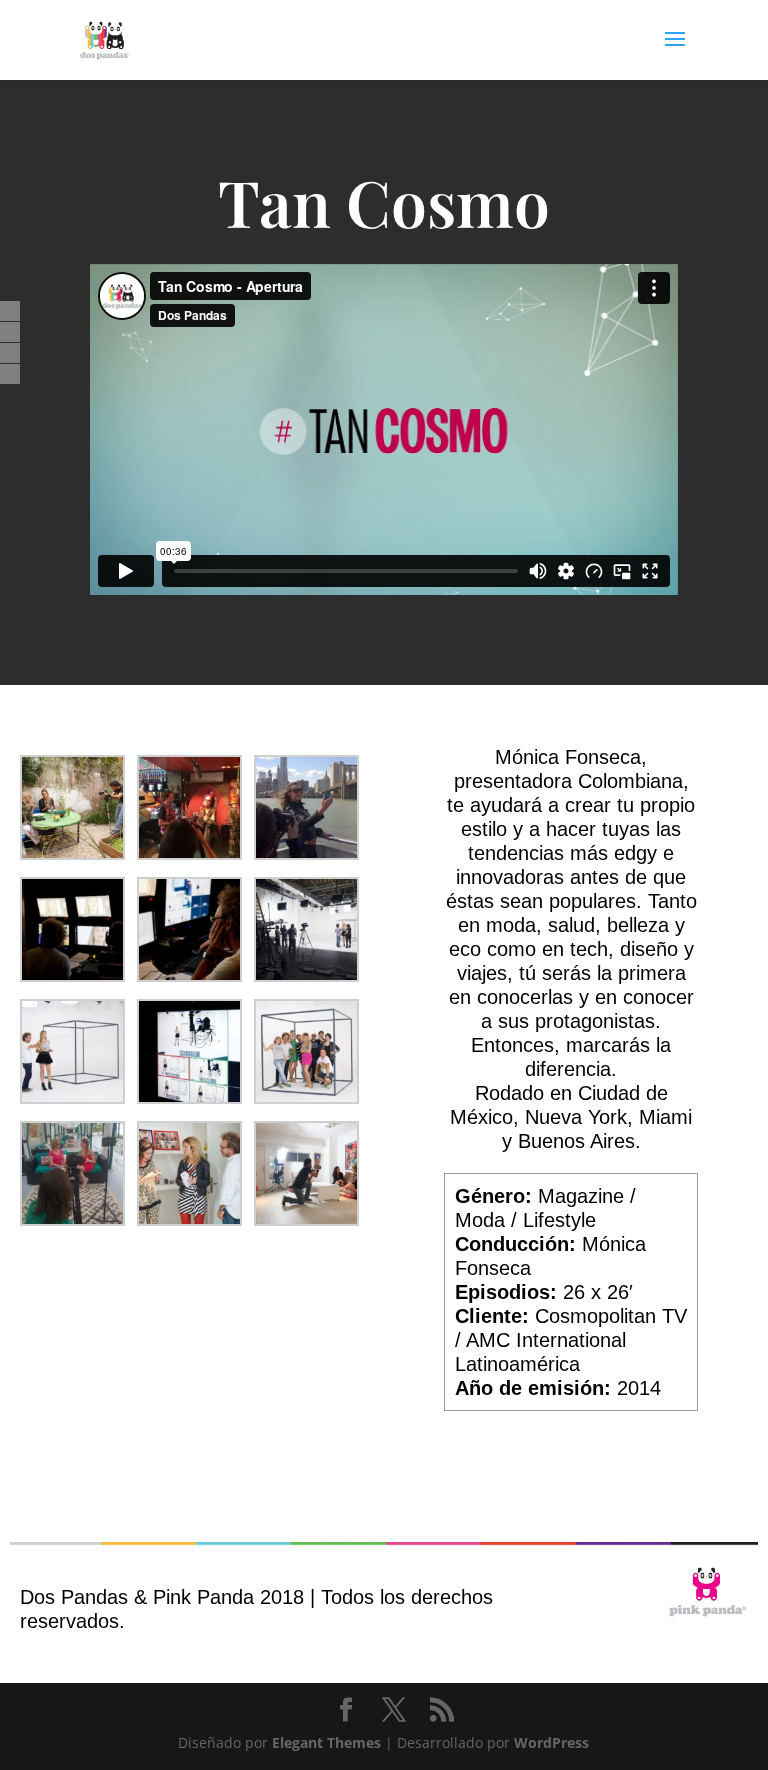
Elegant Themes (326, 1742)
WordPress (551, 1742)
